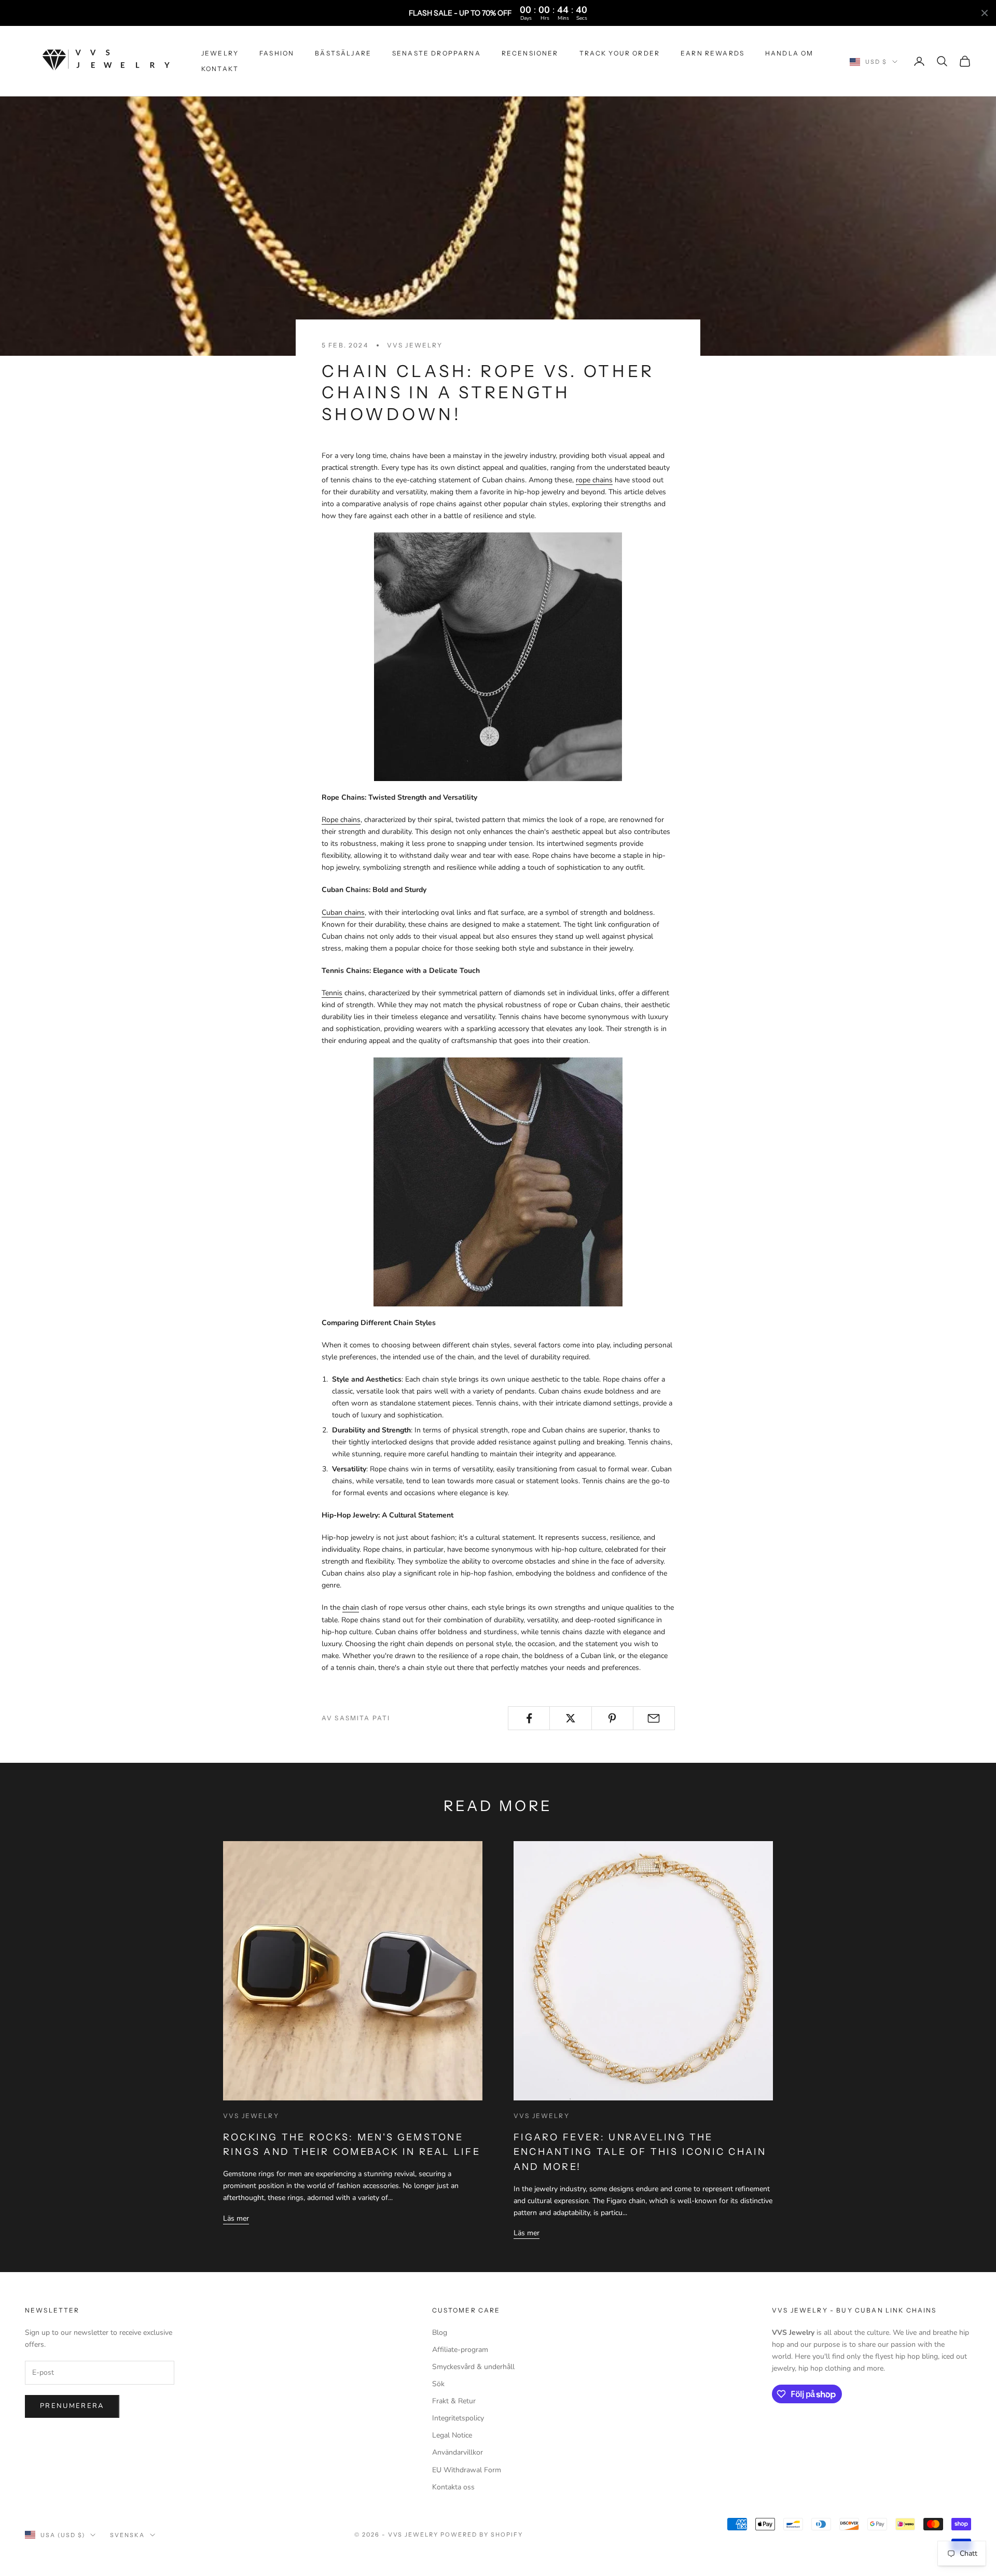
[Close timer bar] (985, 13)
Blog (440, 2333)
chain (351, 1607)
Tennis (332, 993)
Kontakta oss (453, 2487)
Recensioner (530, 53)
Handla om (789, 53)
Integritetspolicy (458, 2418)
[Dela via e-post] (654, 1718)
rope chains (594, 480)
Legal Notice (452, 2435)
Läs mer (236, 2218)
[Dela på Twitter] (570, 1718)
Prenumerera (72, 2406)
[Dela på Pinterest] (612, 1718)
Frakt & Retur (454, 2401)
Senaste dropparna (437, 53)
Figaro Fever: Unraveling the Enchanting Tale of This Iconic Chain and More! (640, 2152)
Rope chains (341, 820)
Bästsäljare (343, 53)
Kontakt (220, 69)
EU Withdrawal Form (467, 2470)
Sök (438, 2384)
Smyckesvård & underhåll (473, 2367)
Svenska (127, 2535)
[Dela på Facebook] (529, 1718)
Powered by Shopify (482, 2535)
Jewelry (220, 53)
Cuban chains (343, 913)
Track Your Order (620, 53)
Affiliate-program (460, 2350)
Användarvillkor (458, 2452)
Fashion (277, 53)
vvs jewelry (415, 345)
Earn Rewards (713, 53)
